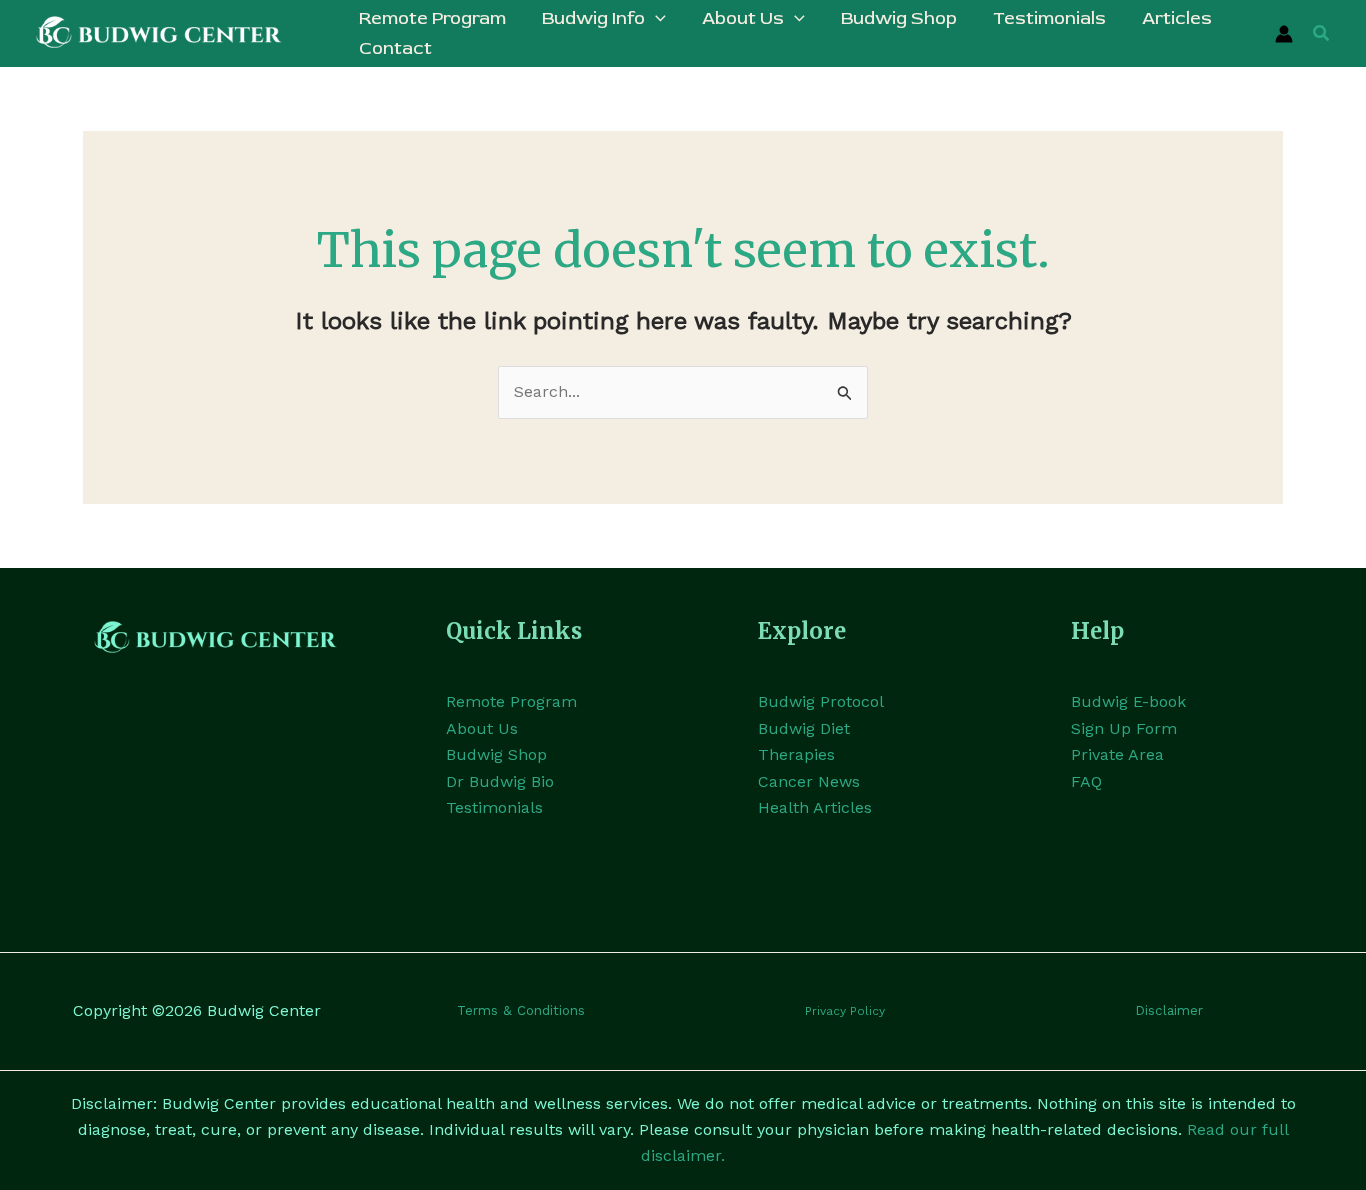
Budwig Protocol (821, 701)
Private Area (1117, 754)
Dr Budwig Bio (500, 781)
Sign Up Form (1124, 728)
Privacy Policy (845, 1011)
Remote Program (511, 701)
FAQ (1086, 781)
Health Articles (815, 807)
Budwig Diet (804, 728)
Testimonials (494, 807)
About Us (482, 728)
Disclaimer (1169, 1010)
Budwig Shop (496, 754)
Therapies (796, 754)
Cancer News (809, 781)
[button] (655, 19)
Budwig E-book (1128, 701)
